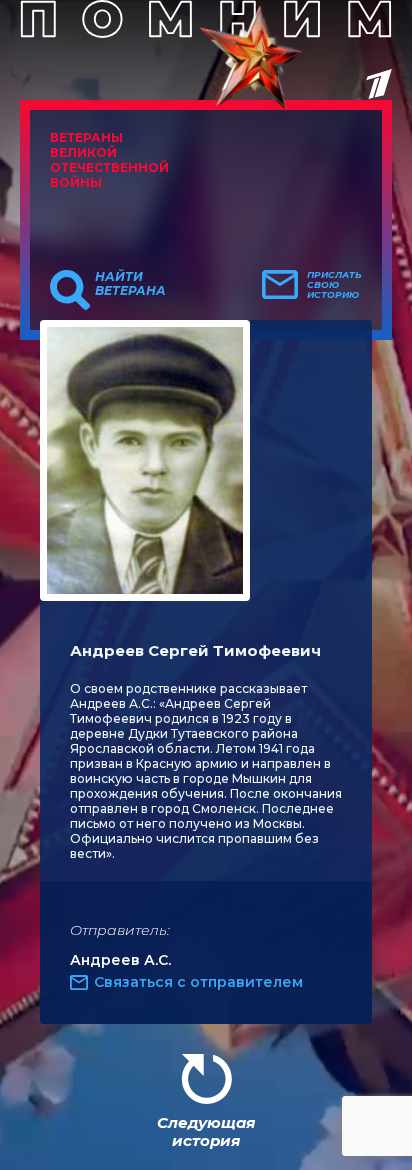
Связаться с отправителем (198, 982)
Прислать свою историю (334, 285)
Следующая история (206, 1131)
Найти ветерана (130, 284)
